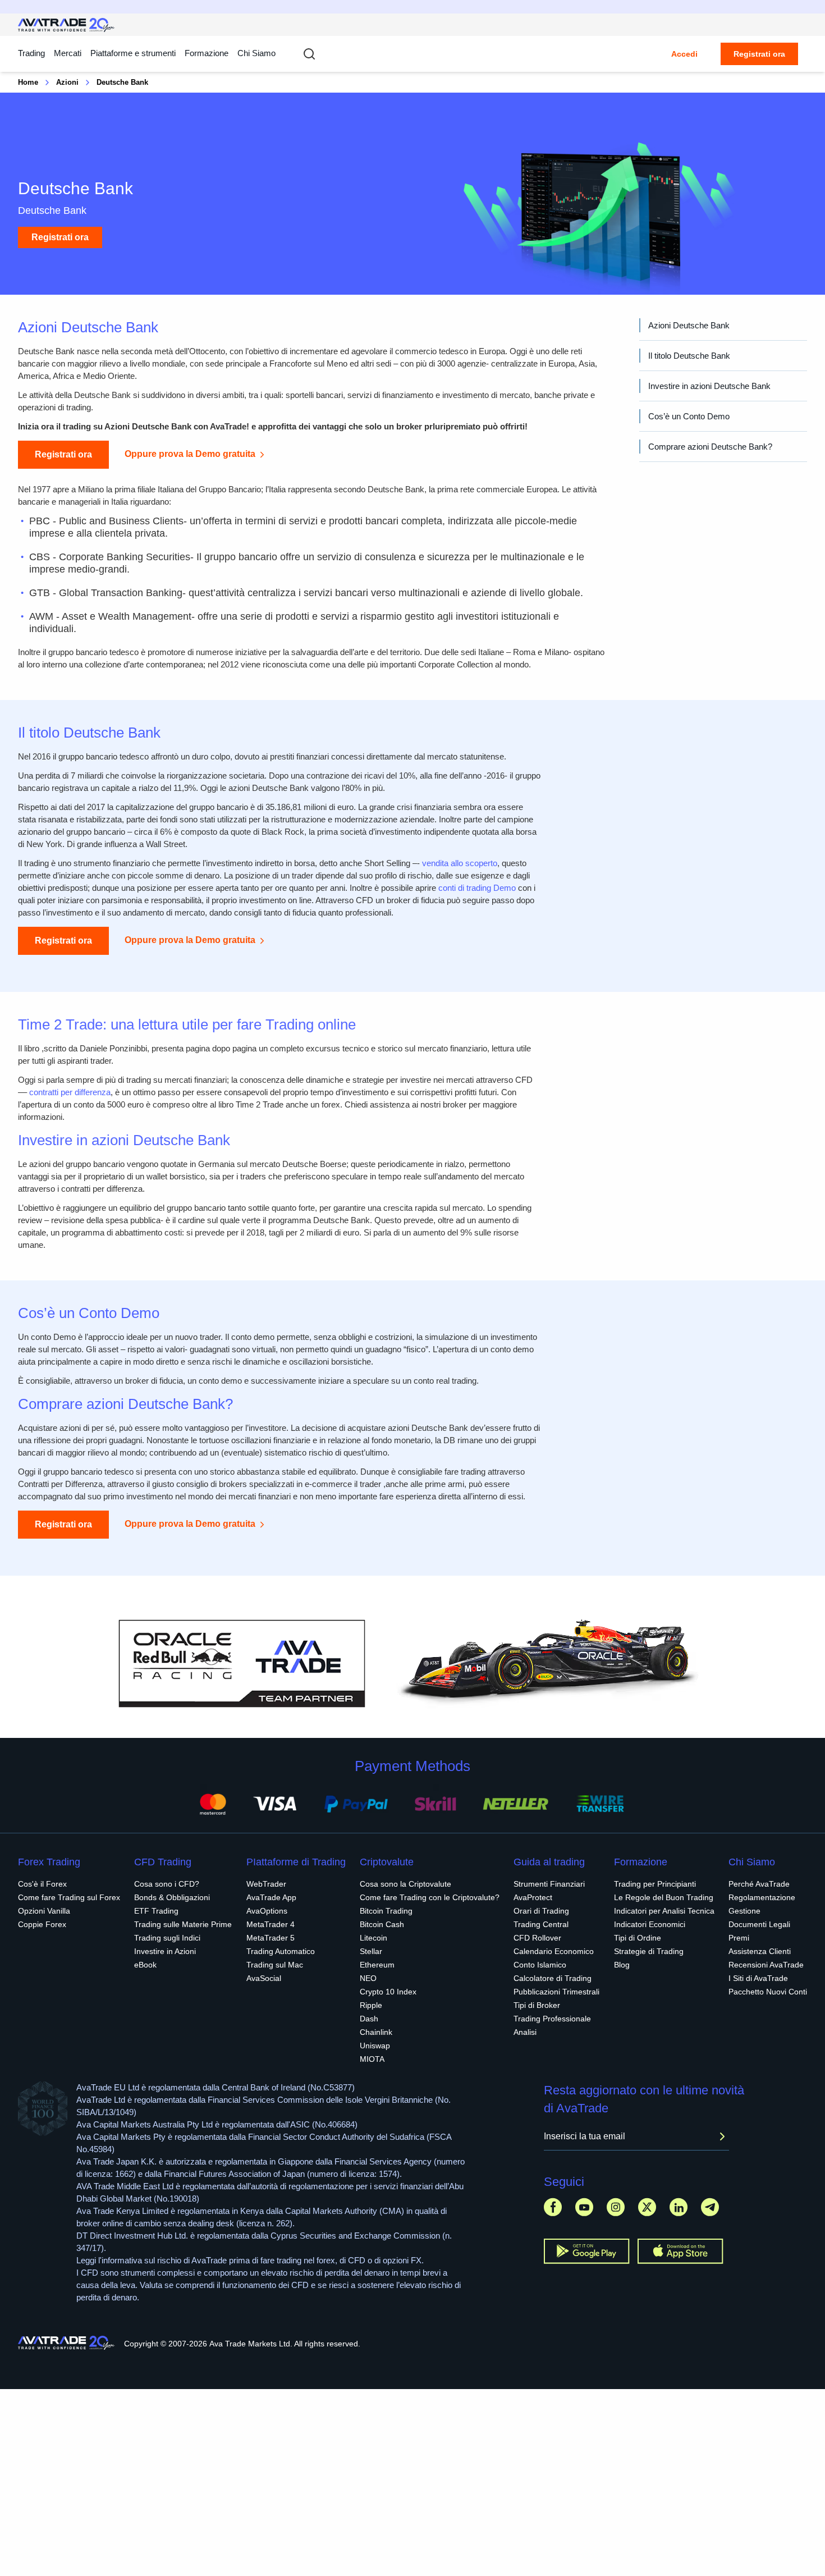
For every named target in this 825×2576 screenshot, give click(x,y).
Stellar (371, 1951)
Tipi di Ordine (638, 1938)
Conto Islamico (540, 1965)
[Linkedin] (679, 2207)
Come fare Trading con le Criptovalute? (430, 1897)
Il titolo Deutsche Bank (689, 356)
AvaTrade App (271, 1897)
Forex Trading (49, 1862)
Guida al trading (549, 1862)
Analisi (525, 2032)
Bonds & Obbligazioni (172, 1897)
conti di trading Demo (477, 888)
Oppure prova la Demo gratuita (190, 454)
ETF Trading (156, 1911)
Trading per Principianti (655, 1884)
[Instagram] (616, 2207)
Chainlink (376, 2032)
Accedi (684, 54)
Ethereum (377, 1965)
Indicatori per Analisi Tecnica (664, 1911)
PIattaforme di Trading (296, 1862)
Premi (739, 1938)
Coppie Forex (42, 1924)
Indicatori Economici (650, 1924)
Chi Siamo (256, 53)
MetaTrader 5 (271, 1938)
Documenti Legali (759, 1924)
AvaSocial (264, 1978)
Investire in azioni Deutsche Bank (709, 386)
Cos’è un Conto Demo (689, 416)
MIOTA (372, 2059)
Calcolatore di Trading (553, 1978)
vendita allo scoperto (460, 863)
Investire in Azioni (165, 1951)
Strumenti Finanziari (549, 1884)
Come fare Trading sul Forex (69, 1897)
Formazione (207, 53)
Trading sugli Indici (167, 1938)
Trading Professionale (552, 2019)
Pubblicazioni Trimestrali (556, 1992)
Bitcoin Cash (382, 1924)
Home (28, 82)
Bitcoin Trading (386, 1911)
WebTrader (266, 1884)
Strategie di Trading (649, 1951)
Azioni (67, 82)
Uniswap (375, 2046)
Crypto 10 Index (388, 1992)
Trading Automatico (281, 1951)
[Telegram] (710, 2207)
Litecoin (373, 1938)
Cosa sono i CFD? (167, 1884)
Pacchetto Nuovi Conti (768, 1992)
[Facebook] (553, 2207)
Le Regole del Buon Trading (664, 1897)
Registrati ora (759, 54)
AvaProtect (533, 1897)
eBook (145, 1965)
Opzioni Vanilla (44, 1911)
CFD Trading (163, 1862)
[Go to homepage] (67, 25)
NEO (368, 1978)
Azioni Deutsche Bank (689, 325)
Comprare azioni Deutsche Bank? (710, 447)
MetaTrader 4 (271, 1924)
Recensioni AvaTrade (766, 1965)
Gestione (744, 1911)
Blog (622, 1965)
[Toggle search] (309, 54)
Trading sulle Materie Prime (183, 1924)
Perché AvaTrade (759, 1884)
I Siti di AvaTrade (758, 1978)
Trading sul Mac (275, 1965)
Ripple (371, 2005)
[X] (647, 2207)
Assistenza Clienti (760, 1951)
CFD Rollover (537, 1938)
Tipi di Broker (537, 2005)
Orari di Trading (541, 1911)
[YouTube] (584, 2207)
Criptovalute (387, 1862)
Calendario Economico (554, 1951)
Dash (369, 2019)
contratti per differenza (70, 1092)
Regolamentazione (762, 1897)
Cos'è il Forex (42, 1884)
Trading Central (541, 1924)
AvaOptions (267, 1911)
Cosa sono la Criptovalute (405, 1884)
